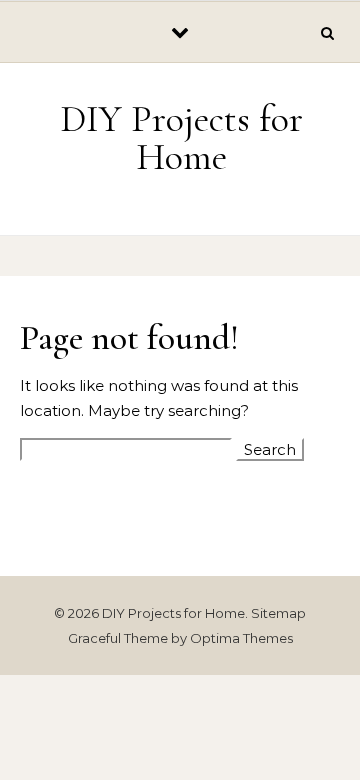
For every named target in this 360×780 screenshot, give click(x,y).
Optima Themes (241, 638)
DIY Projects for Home (181, 138)
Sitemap (278, 613)
